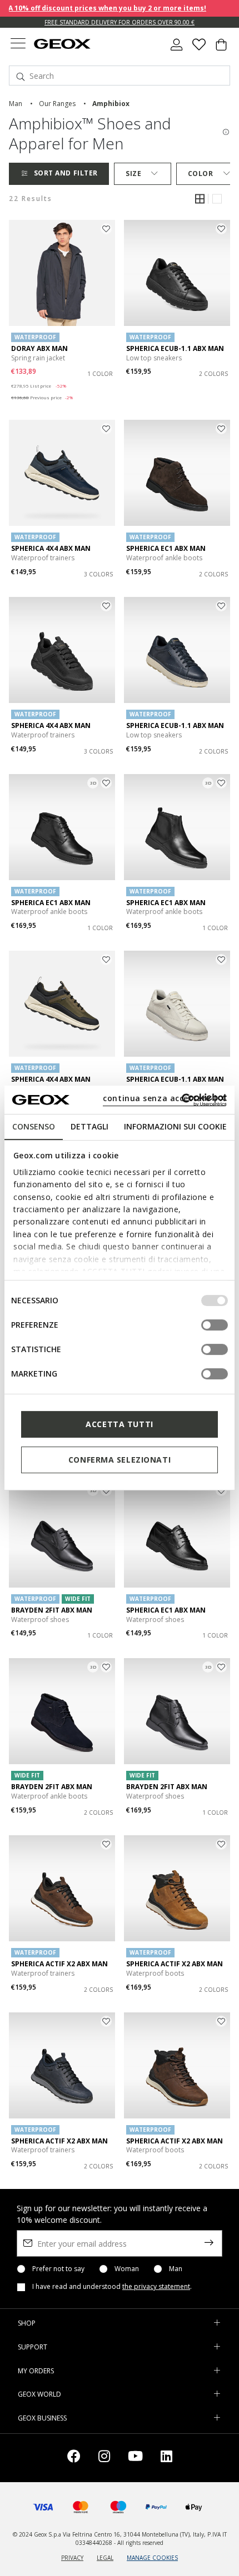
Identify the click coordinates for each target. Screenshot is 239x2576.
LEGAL (105, 2558)
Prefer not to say (58, 2269)
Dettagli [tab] (89, 1126)
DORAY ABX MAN (39, 348)
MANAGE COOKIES (152, 2558)
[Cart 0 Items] (221, 49)
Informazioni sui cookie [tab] (175, 1126)
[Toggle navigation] (18, 45)
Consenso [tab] (34, 1126)
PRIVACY (72, 2558)
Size (133, 174)
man (16, 104)
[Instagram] (104, 2458)
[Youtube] (135, 2458)
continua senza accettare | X (164, 1098)
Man (176, 2269)
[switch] (215, 1325)
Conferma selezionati (120, 1460)
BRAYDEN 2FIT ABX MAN (52, 1610)
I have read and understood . (112, 2287)
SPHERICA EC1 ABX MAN (166, 548)
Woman (127, 2269)
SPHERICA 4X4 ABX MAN (51, 548)
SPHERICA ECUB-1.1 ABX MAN (175, 348)
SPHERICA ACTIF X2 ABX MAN (59, 1964)
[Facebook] (74, 2458)
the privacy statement (156, 2286)
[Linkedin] (166, 2458)
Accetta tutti (119, 1424)
